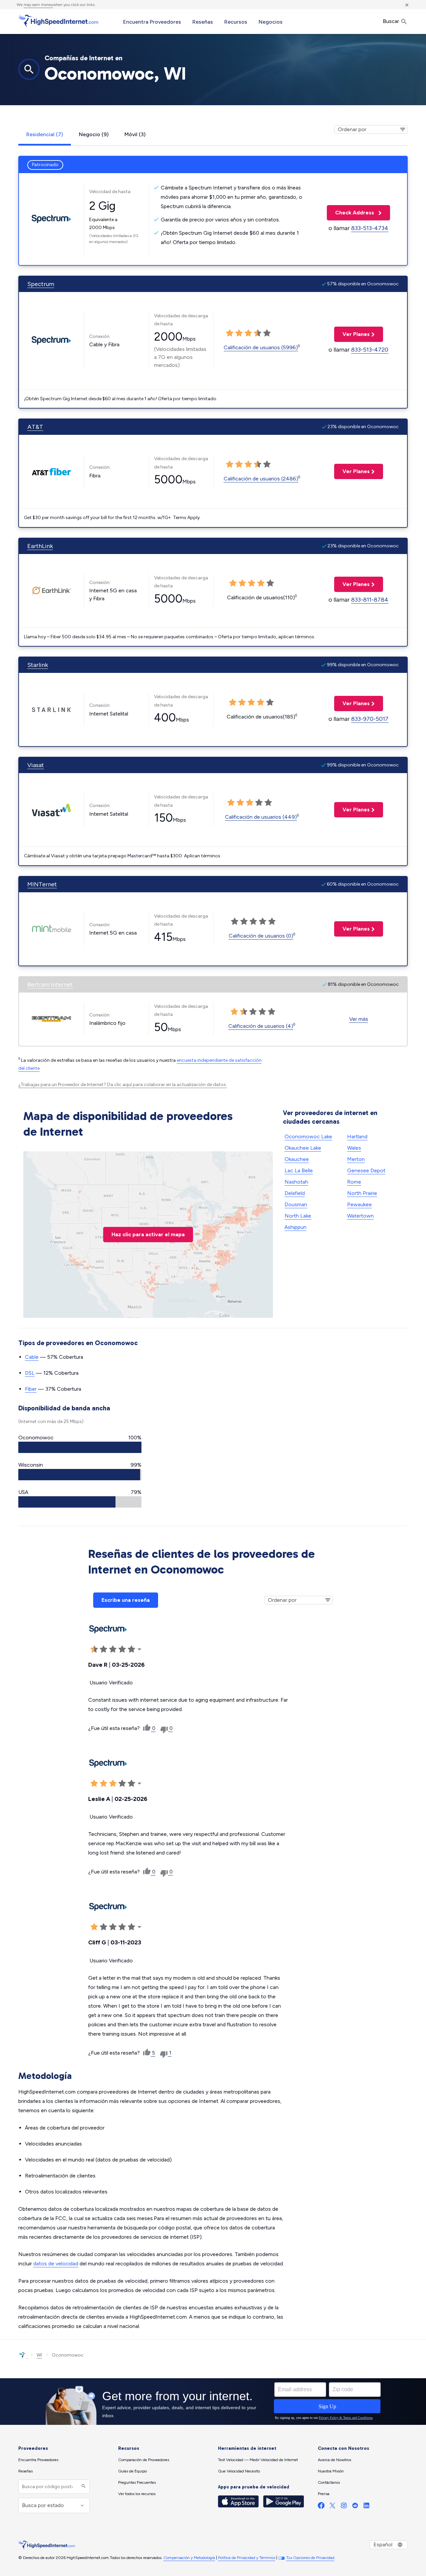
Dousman (296, 1204)
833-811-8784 (370, 600)
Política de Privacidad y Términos (247, 2558)
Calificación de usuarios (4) (261, 1026)
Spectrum (41, 284)
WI (39, 2355)
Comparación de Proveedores (144, 2460)
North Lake (298, 1216)
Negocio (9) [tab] (94, 134)
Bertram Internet (50, 985)
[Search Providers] (83, 2487)
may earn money (38, 5)
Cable (32, 1357)
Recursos (236, 22)
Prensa (324, 2494)
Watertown (360, 1216)
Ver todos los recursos (137, 2494)
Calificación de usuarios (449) (261, 817)
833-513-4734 (370, 228)
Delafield (295, 1193)
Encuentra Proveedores (152, 22)
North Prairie (362, 1193)
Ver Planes (352, 334)
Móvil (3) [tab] (135, 134)
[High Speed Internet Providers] (58, 21)
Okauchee (297, 1159)
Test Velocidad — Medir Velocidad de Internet (258, 2460)
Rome (354, 1182)
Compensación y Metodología (189, 2558)
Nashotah (296, 1182)
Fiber (31, 1389)
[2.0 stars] (239, 333)
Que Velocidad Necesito (239, 2471)
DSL (30, 1373)
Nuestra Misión (331, 2471)
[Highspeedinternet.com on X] (332, 2507)
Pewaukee (359, 1204)
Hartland (357, 1137)
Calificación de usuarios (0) (261, 936)
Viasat (36, 765)
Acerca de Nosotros (334, 2460)
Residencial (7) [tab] (45, 134)
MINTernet (42, 884)
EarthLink (40, 546)
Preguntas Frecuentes (137, 2482)
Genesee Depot (366, 1170)
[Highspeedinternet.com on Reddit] (355, 2507)
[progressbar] (80, 1447)
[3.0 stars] (248, 333)
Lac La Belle (299, 1170)
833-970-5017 (370, 719)
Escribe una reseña (126, 1600)
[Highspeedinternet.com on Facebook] (321, 2507)
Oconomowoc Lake (308, 1137)
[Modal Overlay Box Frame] (213, 2402)
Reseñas (203, 22)
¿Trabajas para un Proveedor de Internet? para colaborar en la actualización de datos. (123, 1085)
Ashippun (296, 1227)
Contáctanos (329, 2482)
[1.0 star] (230, 333)
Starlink (38, 665)
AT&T (35, 427)
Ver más (359, 1019)
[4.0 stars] (258, 333)
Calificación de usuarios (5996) (261, 347)
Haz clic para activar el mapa (148, 1234)
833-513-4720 (370, 350)
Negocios (271, 22)
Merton (356, 1159)
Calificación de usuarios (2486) (261, 479)
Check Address (351, 213)
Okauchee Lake (303, 1148)
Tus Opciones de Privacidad (310, 2558)
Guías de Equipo (132, 2471)
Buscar (392, 21)
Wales (354, 1148)
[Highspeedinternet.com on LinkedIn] (366, 2507)
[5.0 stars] (267, 333)
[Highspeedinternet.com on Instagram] (344, 2507)
